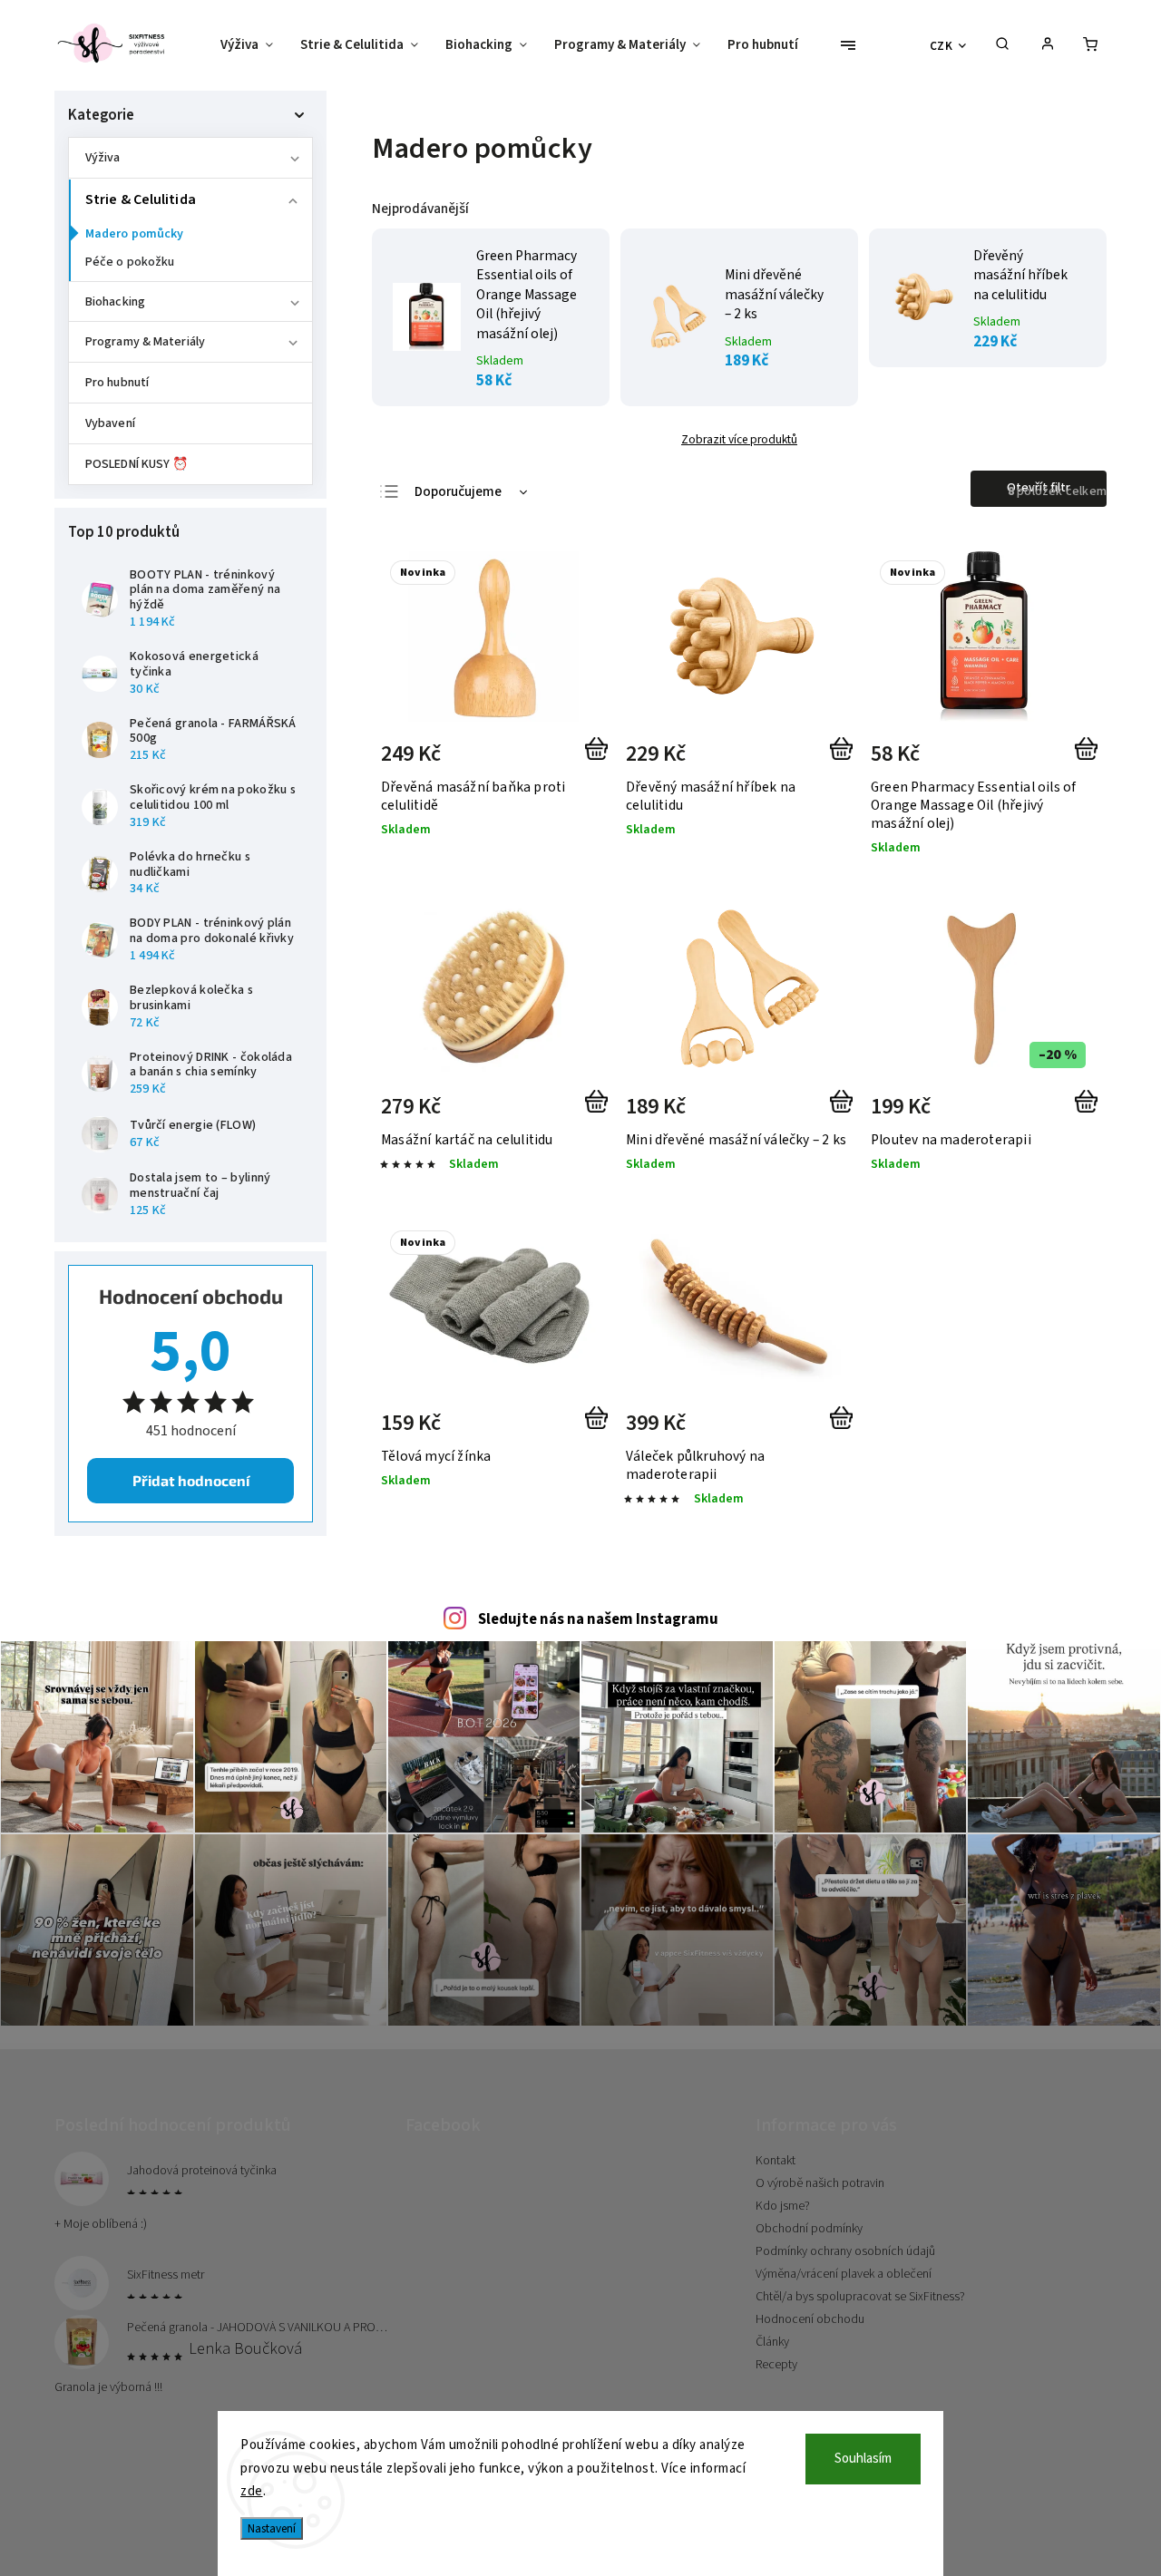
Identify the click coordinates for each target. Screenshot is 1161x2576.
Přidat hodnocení (191, 1480)
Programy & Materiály (145, 342)
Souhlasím (863, 2459)
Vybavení (110, 423)
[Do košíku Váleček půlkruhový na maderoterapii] (845, 1429)
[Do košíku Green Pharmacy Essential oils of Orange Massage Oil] (1090, 760)
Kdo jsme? (783, 2206)
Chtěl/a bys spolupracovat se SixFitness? (860, 2297)
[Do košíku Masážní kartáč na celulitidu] (600, 1113)
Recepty (776, 2365)
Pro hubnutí (117, 383)
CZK (941, 46)
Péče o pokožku (130, 262)
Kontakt (776, 2161)
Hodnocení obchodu (810, 2319)
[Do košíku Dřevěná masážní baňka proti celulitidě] (600, 760)
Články (772, 2342)
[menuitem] (254, 45)
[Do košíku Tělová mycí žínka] (600, 1429)
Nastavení (272, 2528)
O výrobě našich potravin (820, 2183)
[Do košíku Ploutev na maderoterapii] (1090, 1113)
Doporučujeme (458, 492)
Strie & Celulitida (141, 199)
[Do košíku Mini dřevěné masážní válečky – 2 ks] (845, 1113)
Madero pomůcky (134, 234)
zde (252, 2491)
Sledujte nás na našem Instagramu (598, 1619)
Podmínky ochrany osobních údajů (845, 2251)
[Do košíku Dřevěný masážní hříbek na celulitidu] (845, 760)
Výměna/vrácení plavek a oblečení (844, 2274)
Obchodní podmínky (809, 2229)
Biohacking (115, 302)
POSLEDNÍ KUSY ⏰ (137, 464)
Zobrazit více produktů (739, 439)
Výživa (103, 158)
